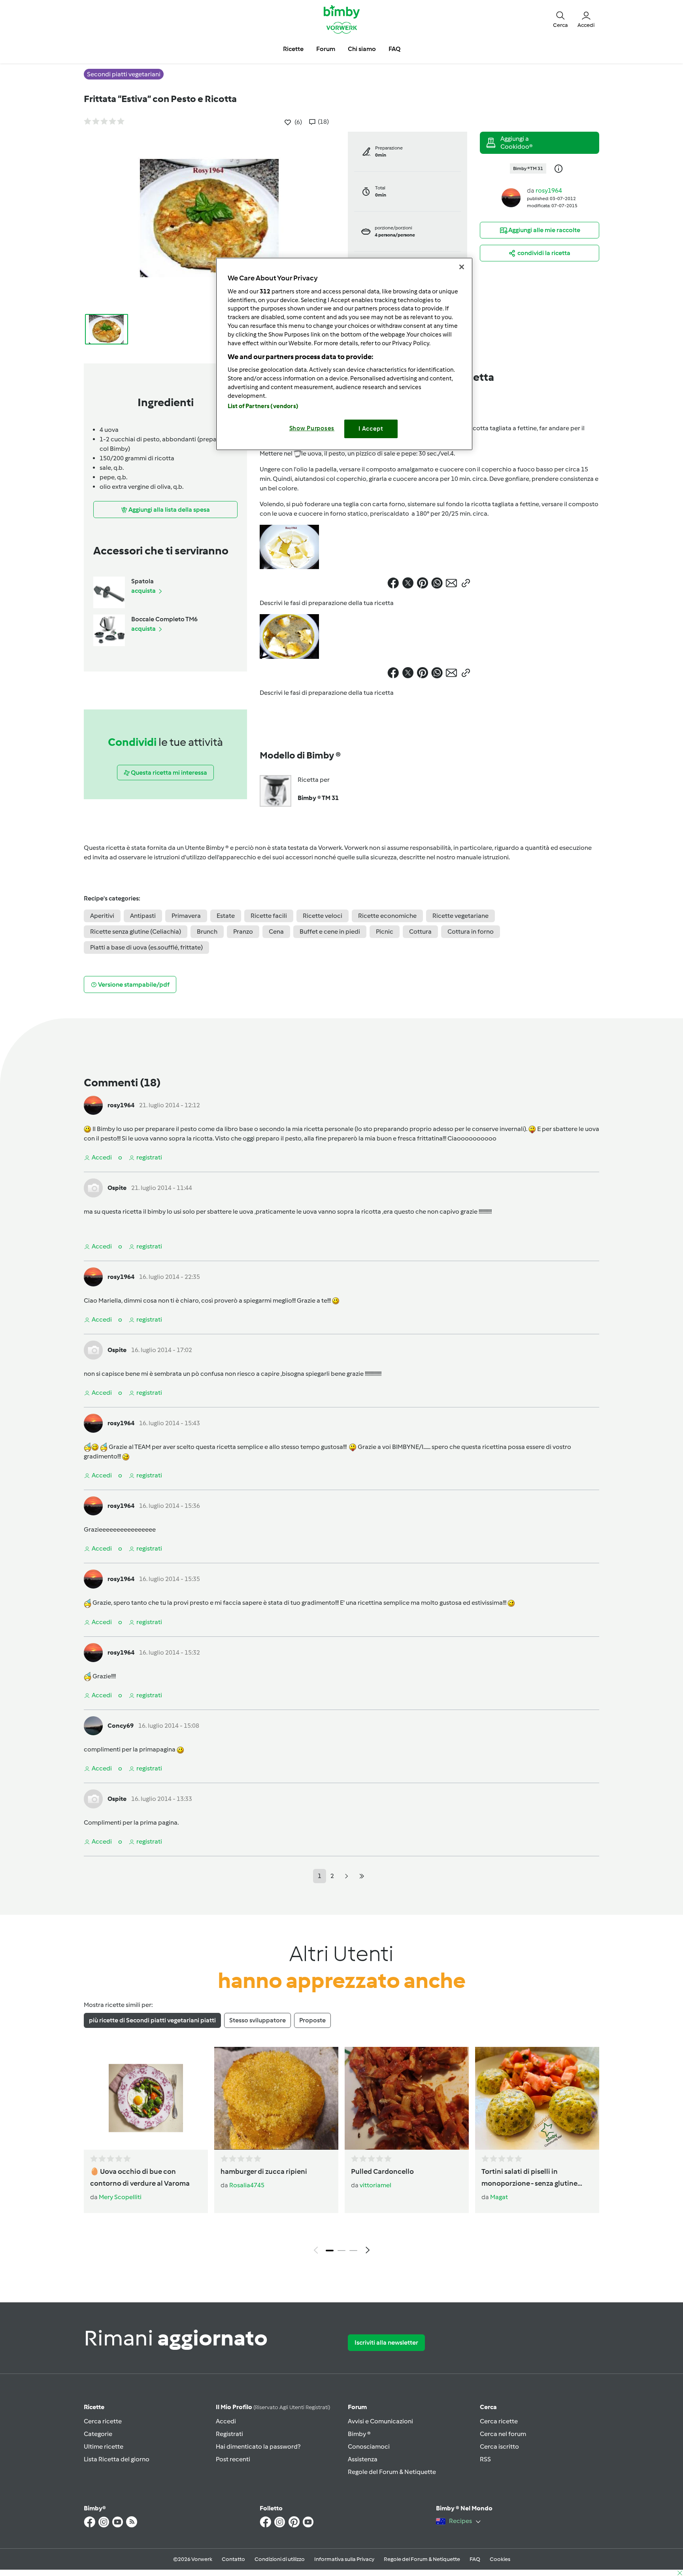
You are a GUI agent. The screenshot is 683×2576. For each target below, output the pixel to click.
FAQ (475, 2559)
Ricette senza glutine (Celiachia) (136, 931)
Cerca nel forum (503, 2434)
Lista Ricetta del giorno (117, 2459)
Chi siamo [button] (362, 49)
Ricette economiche (387, 916)
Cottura (420, 931)
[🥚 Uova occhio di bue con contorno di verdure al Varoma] (146, 2098)
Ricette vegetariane (460, 916)
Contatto (233, 2559)
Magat (499, 2197)
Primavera (186, 916)
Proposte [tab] (312, 2020)
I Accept (371, 429)
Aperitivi (102, 916)
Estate (226, 916)
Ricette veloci (323, 916)
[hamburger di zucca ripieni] (276, 2098)
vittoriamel (375, 2185)
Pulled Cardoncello (382, 2171)
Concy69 (121, 1726)
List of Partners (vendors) (263, 406)
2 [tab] (341, 2251)
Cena (276, 931)
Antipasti (143, 916)
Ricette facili (269, 916)
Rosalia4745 (247, 2185)
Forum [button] (326, 49)
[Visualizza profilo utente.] (511, 197)
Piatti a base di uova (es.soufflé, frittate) (146, 947)
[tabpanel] (341, 2152)
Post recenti (233, 2459)
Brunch (207, 931)
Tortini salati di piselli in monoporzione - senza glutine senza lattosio (529, 2178)
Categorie (98, 2434)
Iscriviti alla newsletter (386, 2342)
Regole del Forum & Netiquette (392, 2472)
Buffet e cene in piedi (330, 931)
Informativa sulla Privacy (344, 2559)
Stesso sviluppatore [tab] (258, 2020)
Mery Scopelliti (120, 2197)
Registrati (229, 2434)
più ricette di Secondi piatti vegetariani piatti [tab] (152, 2020)
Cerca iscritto (499, 2446)
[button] (560, 19)
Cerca (488, 2407)
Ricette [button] (293, 49)
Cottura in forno (471, 931)
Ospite (117, 1188)
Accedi (226, 2421)
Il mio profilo (273, 2407)
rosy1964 (549, 190)
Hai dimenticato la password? (258, 2446)
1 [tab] (330, 2251)
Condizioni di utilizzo (280, 2559)
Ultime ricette (104, 2446)
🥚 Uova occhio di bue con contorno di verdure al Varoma (140, 2177)
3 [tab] (353, 2251)
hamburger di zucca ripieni (264, 2171)
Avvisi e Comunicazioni (380, 2421)
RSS (485, 2459)
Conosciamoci (369, 2446)
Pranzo (243, 931)
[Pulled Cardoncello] (407, 2098)
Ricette (94, 2407)
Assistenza (363, 2459)
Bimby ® (359, 2434)
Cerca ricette (103, 2421)
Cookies (500, 2559)
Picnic (385, 931)
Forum (357, 2407)
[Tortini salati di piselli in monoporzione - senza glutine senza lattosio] (537, 2098)
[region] (344, 354)
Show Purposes (312, 428)
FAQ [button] (394, 49)
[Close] (462, 267)
